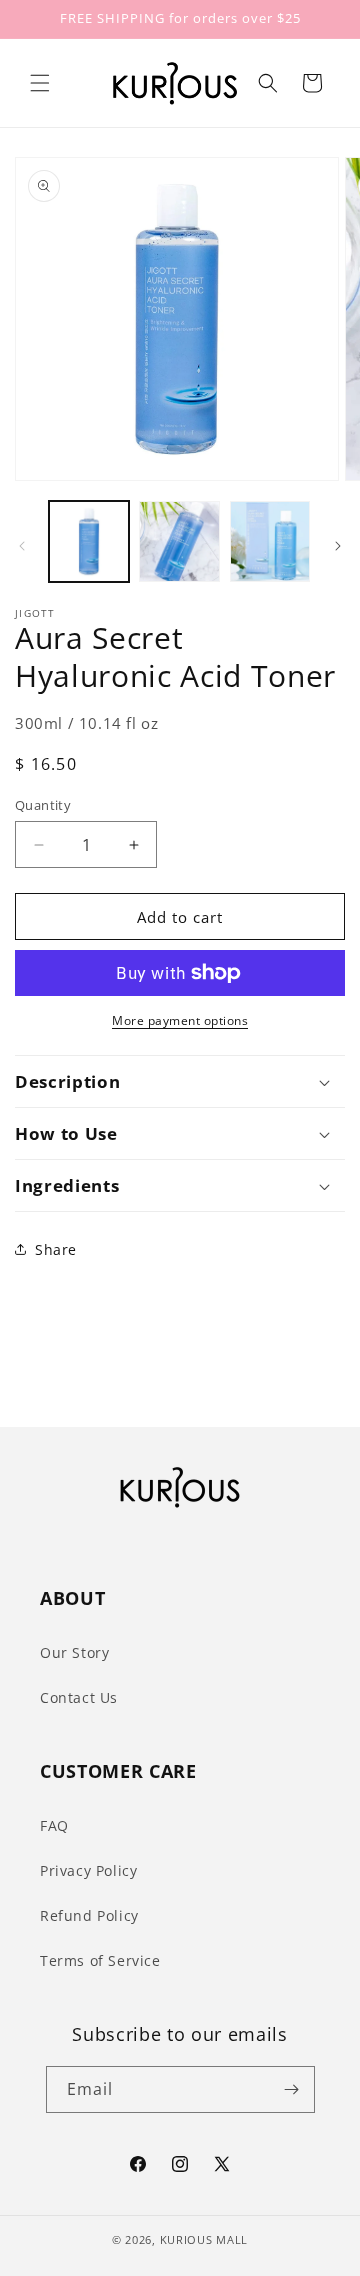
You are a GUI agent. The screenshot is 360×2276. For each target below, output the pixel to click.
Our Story (74, 1652)
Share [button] (56, 1249)
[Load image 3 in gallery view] (270, 541)
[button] (40, 83)
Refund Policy (89, 1915)
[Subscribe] (292, 2089)
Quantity (43, 805)
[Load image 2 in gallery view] (179, 541)
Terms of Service (100, 1960)
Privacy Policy (88, 1870)
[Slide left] (22, 546)
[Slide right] (338, 546)
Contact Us (79, 1697)
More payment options (180, 1020)
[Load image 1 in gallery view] (89, 541)
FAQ (54, 1825)
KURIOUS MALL (204, 2239)
